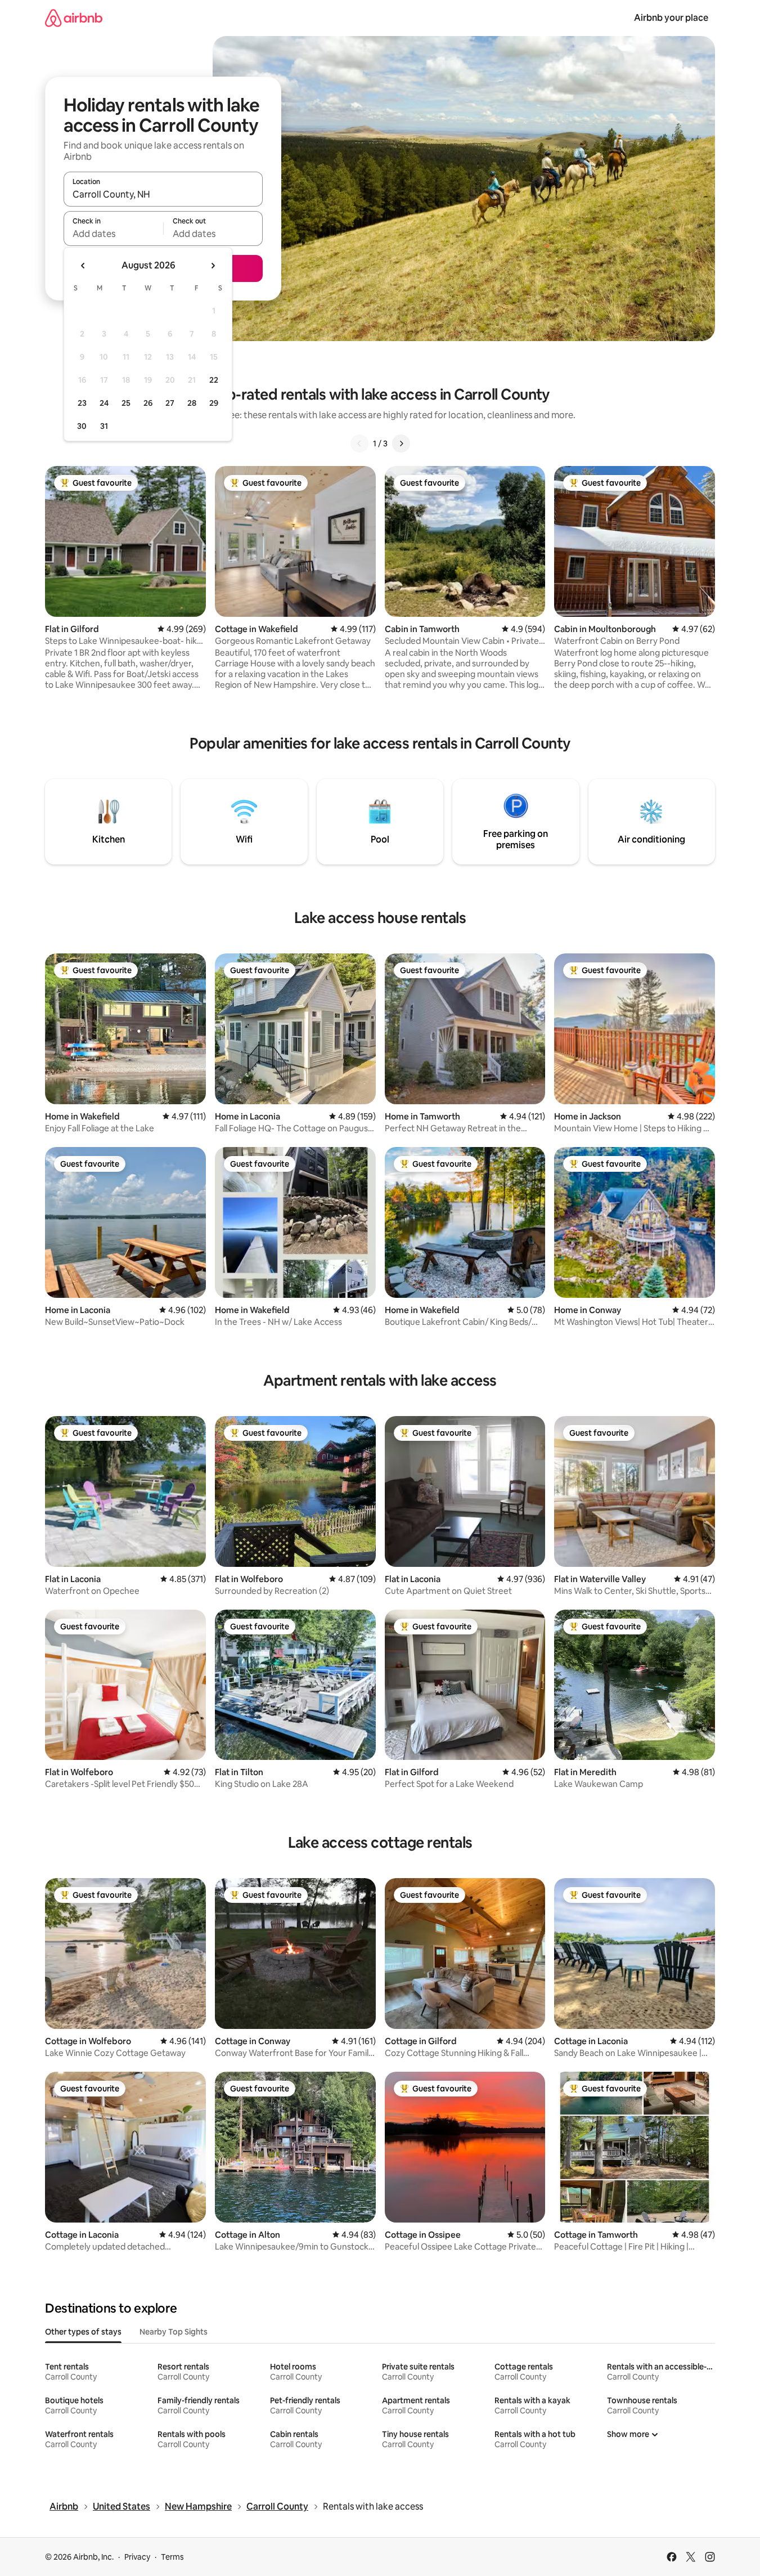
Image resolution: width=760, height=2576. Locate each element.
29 (214, 403)
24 (104, 403)
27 (170, 403)
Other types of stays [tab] (83, 2332)
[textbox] (113, 234)
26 (148, 403)
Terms (172, 2557)
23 (82, 403)
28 (192, 403)
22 (214, 380)
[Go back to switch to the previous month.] (83, 266)
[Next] (401, 443)
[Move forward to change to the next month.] (213, 266)
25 (126, 403)
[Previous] (359, 443)
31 (104, 426)
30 (82, 426)
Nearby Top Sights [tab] (174, 2332)
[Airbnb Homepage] (74, 18)
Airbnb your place (671, 18)
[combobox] (163, 194)
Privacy (137, 2557)
